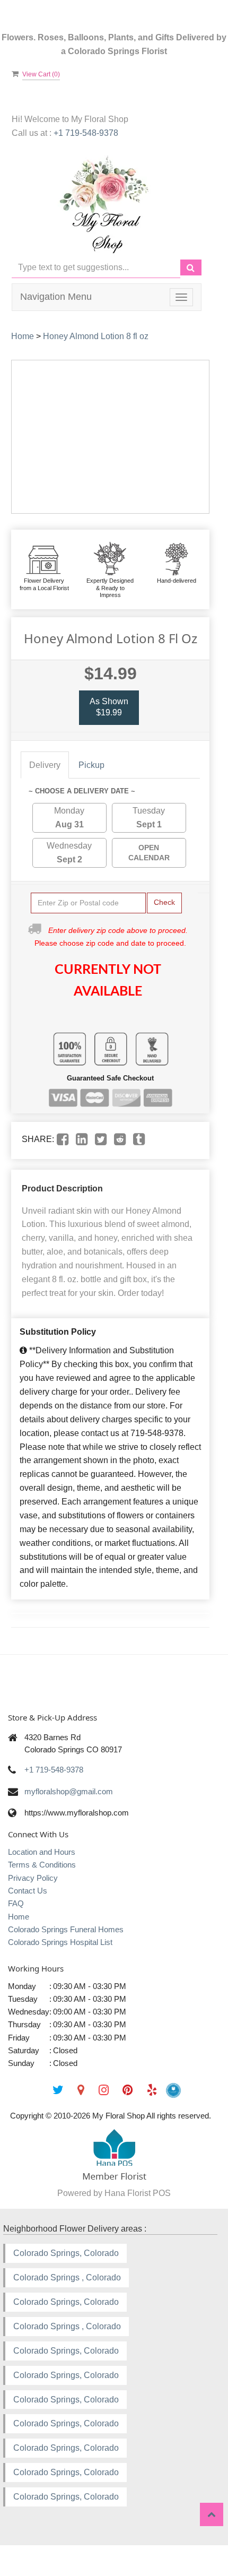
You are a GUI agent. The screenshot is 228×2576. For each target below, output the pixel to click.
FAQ (16, 1903)
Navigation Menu (56, 297)
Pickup (91, 765)
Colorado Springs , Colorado (67, 2277)
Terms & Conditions (42, 1865)
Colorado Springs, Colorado (66, 2253)
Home (23, 336)
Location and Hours (42, 1852)
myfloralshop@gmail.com (69, 1791)
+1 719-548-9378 (86, 133)
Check (164, 902)
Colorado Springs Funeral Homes (66, 1929)
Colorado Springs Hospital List (60, 1942)
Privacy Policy (33, 1878)
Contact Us (28, 1891)
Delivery (45, 765)
